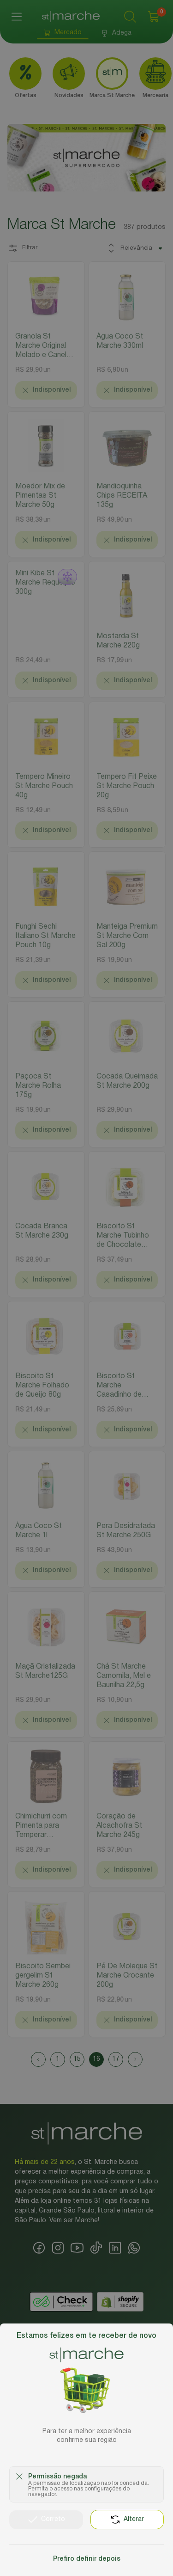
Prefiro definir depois (87, 2559)
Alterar (134, 2519)
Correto (53, 2519)
